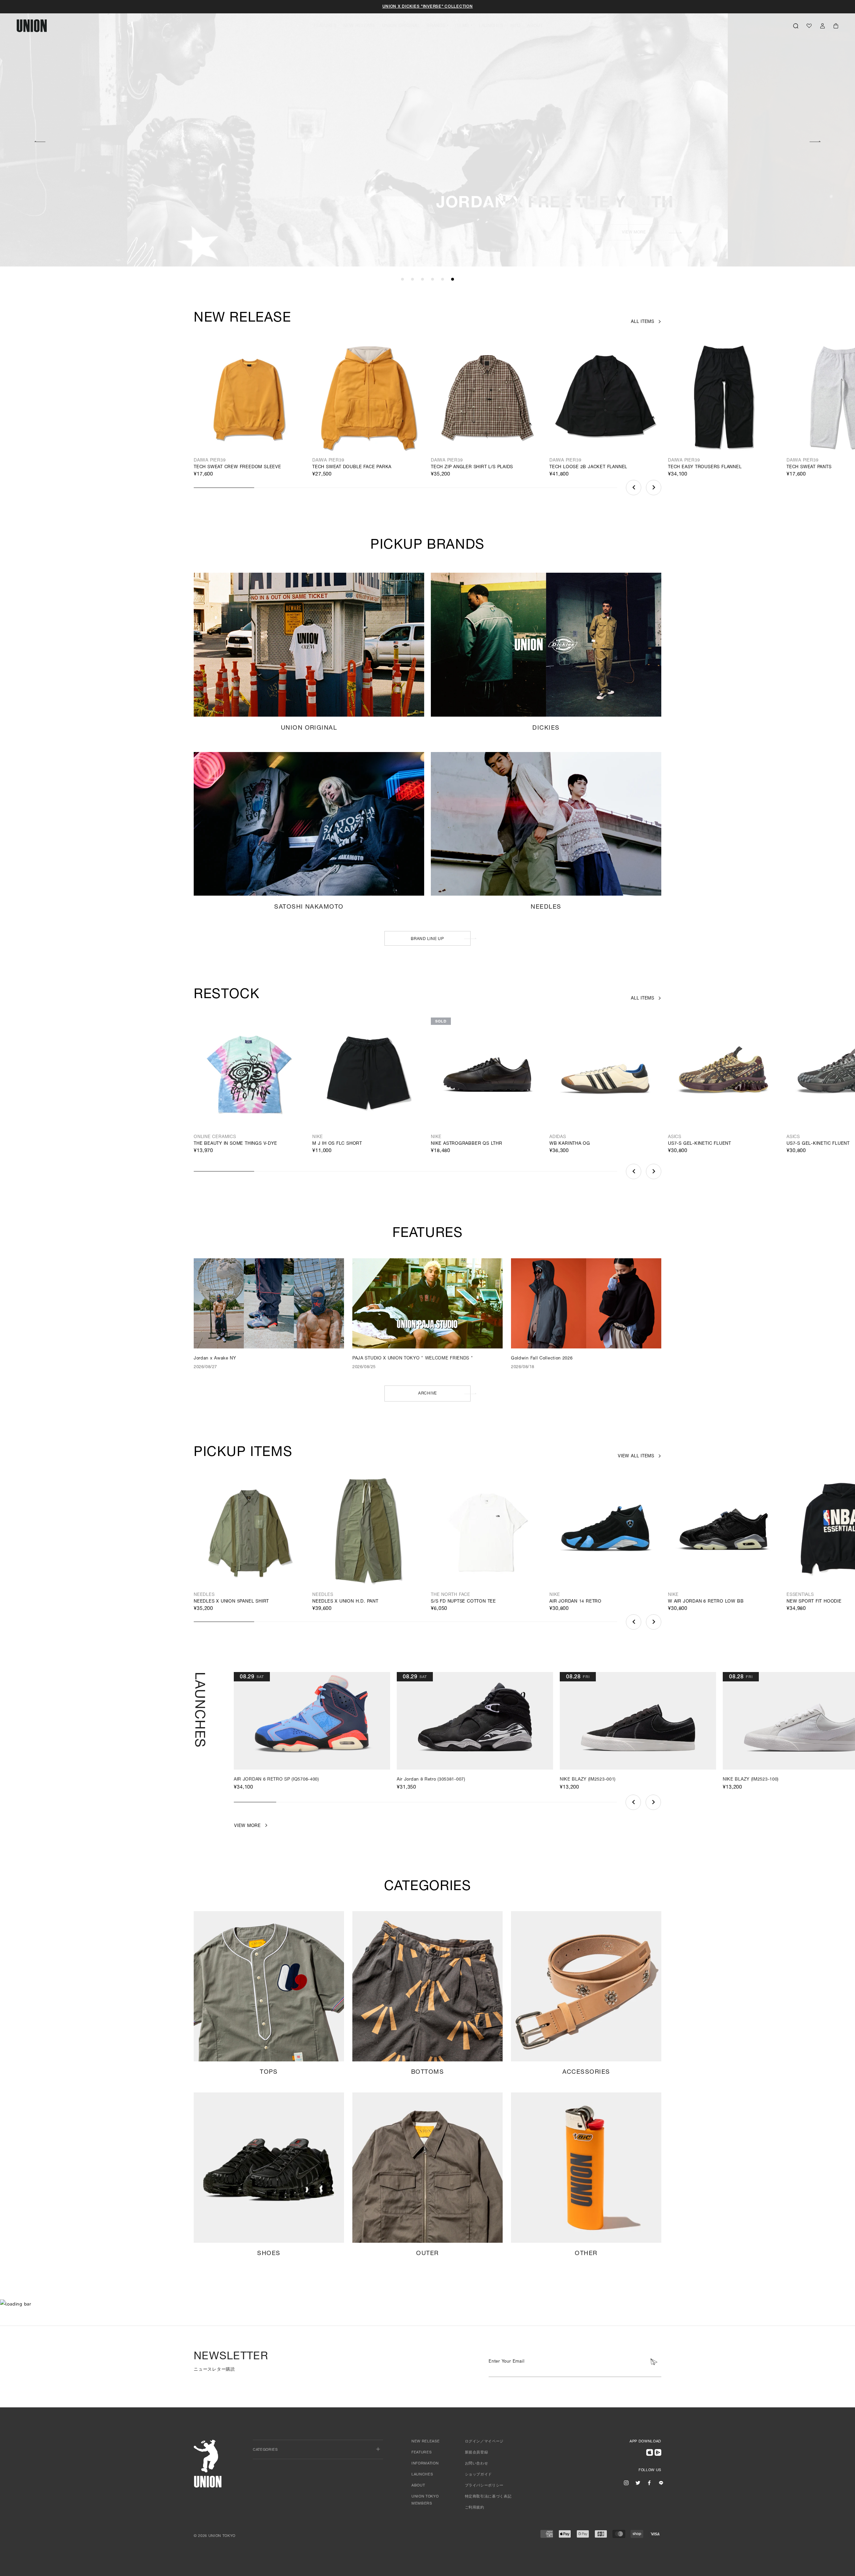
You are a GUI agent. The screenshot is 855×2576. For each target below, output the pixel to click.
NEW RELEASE (360, 26)
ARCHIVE (427, 1394)
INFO (515, 26)
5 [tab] (443, 280)
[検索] (796, 26)
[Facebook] (649, 2483)
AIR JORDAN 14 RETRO (575, 1602)
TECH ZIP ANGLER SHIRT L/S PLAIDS (472, 467)
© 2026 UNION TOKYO (215, 2536)
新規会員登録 (477, 2453)
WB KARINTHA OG (570, 1144)
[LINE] (661, 2483)
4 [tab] (433, 280)
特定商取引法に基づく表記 (488, 2497)
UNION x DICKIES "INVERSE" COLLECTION (428, 7)
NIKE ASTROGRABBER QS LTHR (467, 1144)
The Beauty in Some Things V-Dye (235, 1144)
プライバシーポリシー (484, 2486)
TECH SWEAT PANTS (809, 467)
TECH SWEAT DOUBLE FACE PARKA (352, 467)
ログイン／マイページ (484, 2442)
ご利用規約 (475, 2508)
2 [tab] (412, 280)
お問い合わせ (477, 2464)
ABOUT (535, 26)
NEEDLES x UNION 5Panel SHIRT (231, 1602)
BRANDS (436, 26)
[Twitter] (638, 2483)
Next (815, 141)
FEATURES (325, 26)
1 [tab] (402, 280)
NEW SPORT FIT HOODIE (814, 1602)
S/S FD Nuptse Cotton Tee (463, 1602)
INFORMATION (425, 2464)
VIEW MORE (333, 232)
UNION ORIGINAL (401, 26)
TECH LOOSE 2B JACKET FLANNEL (588, 467)
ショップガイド (479, 2475)
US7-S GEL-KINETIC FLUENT (700, 1144)
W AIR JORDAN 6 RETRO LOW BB (706, 1602)
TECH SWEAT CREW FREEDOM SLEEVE (237, 467)
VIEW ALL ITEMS (636, 1456)
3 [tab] (422, 280)
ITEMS (462, 26)
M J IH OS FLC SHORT (337, 1144)
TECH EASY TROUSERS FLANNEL (705, 467)
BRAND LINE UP (427, 939)
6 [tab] (453, 280)
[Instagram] (626, 2483)
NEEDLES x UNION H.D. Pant (345, 1602)
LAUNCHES (491, 26)
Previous (40, 141)
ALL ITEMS (643, 322)
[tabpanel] (427, 134)
